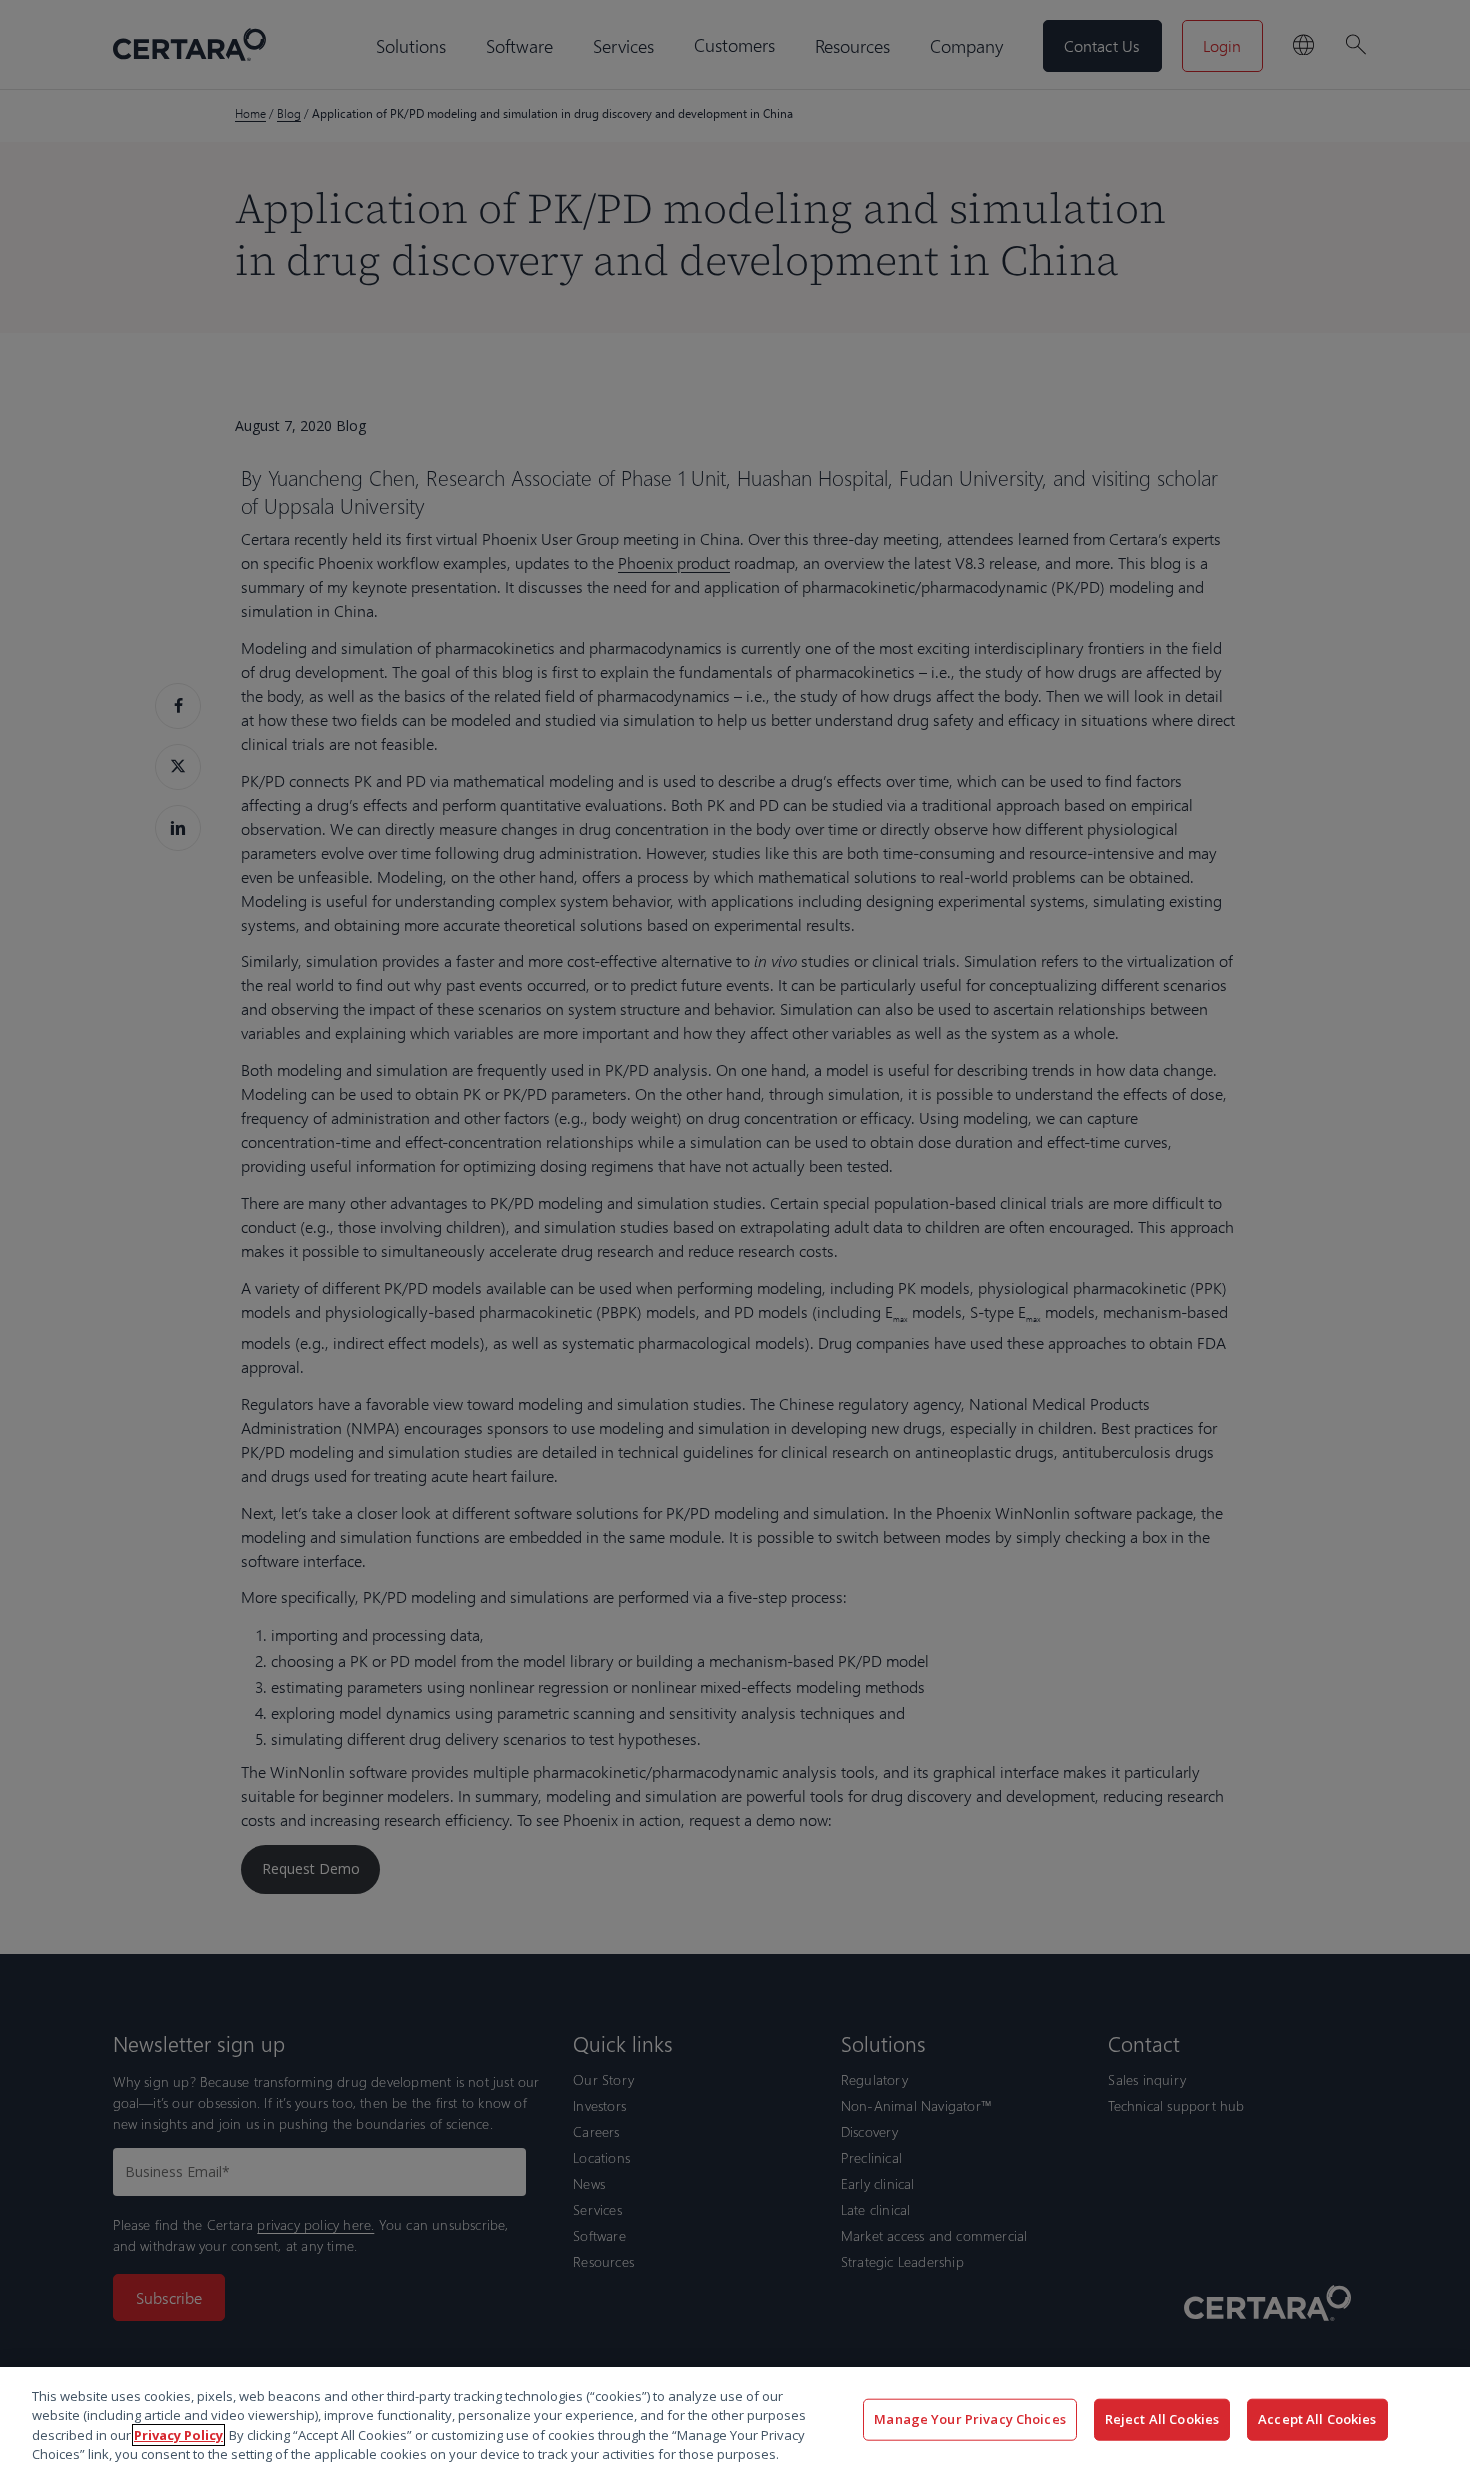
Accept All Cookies (1317, 2419)
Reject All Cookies (1162, 2419)
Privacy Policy (178, 2435)
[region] (735, 2421)
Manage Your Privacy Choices (970, 2419)
